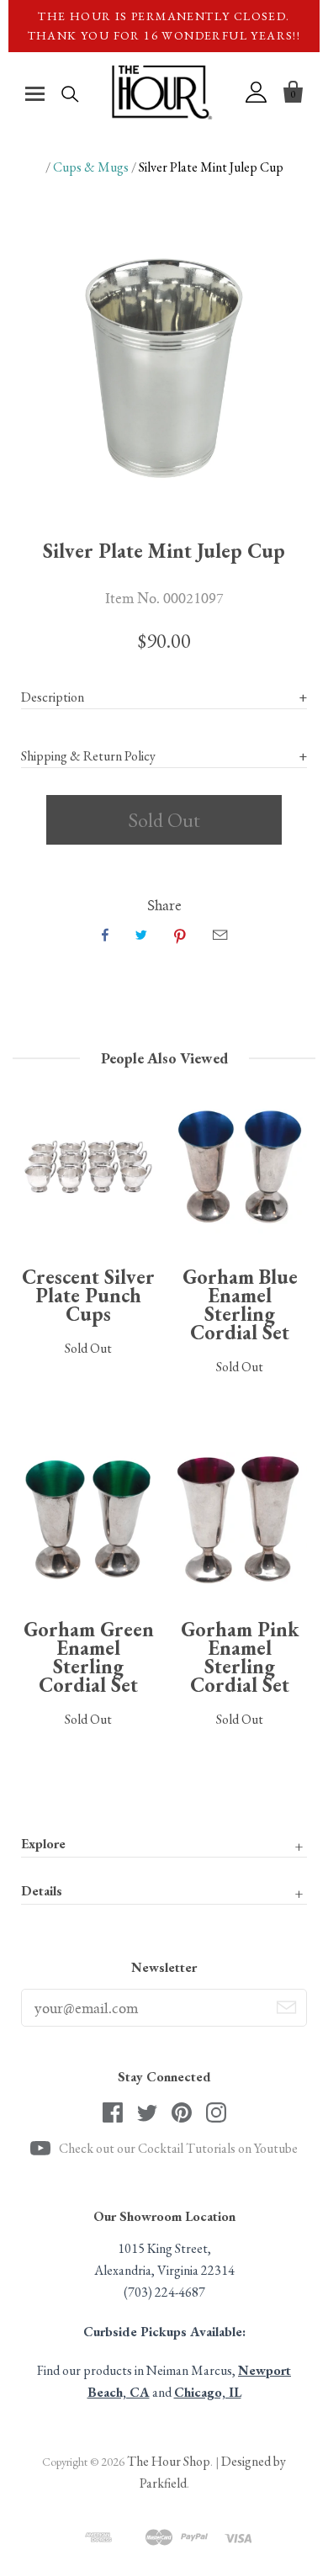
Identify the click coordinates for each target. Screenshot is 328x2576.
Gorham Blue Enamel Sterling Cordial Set (240, 1304)
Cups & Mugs (91, 167)
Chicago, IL (208, 2392)
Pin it (180, 935)
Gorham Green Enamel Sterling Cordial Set (89, 1657)
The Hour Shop (169, 2461)
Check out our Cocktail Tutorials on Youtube (178, 2148)
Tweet (141, 935)
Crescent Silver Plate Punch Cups (88, 1295)
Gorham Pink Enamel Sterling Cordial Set (240, 1657)
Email (220, 935)
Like (105, 935)
